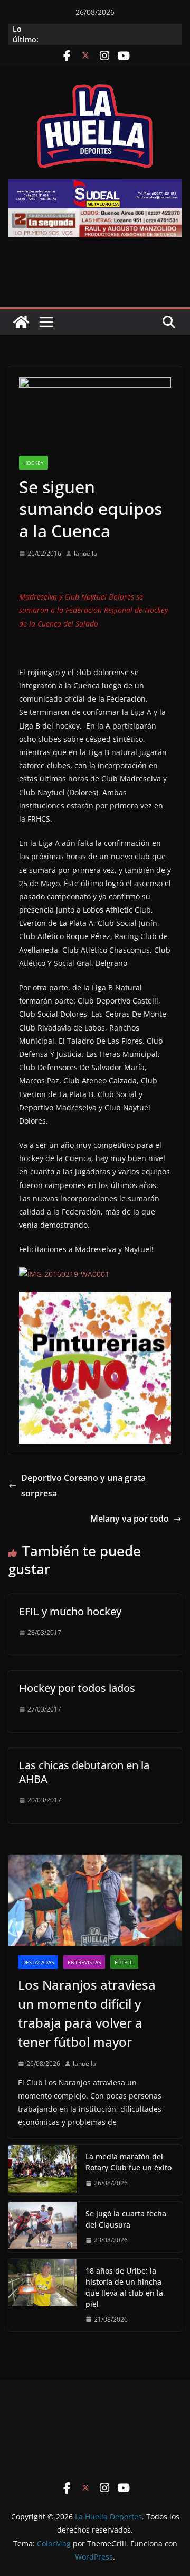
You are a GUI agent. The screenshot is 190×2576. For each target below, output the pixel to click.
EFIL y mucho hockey (70, 1611)
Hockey (34, 463)
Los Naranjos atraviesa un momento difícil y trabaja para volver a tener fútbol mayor (87, 2013)
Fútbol (124, 1962)
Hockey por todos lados (77, 1688)
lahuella (85, 553)
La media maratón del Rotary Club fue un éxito (129, 2162)
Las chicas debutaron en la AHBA (84, 1772)
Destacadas (38, 1962)
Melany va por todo (130, 1519)
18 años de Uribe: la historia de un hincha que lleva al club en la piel (124, 2287)
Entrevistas (84, 1962)
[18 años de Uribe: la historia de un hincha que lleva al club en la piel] (43, 2295)
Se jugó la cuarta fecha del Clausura (126, 2219)
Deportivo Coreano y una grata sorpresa (83, 1485)
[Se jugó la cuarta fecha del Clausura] (43, 2227)
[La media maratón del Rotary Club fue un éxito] (43, 2170)
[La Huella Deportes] (21, 322)
